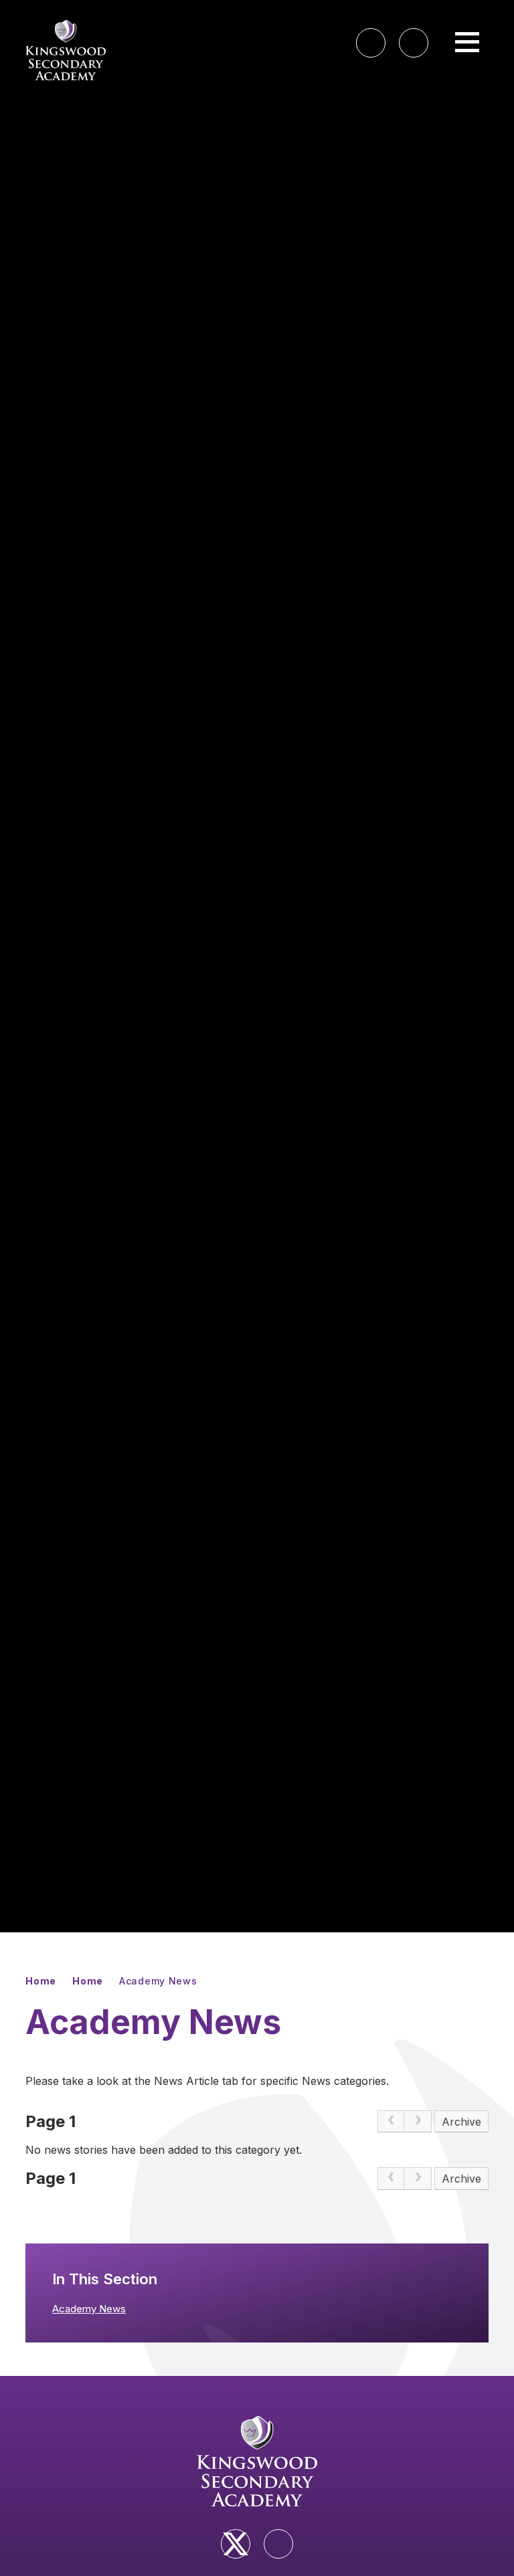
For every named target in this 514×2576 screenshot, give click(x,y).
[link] (391, 2122)
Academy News (158, 1981)
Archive (461, 2122)
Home (41, 1981)
